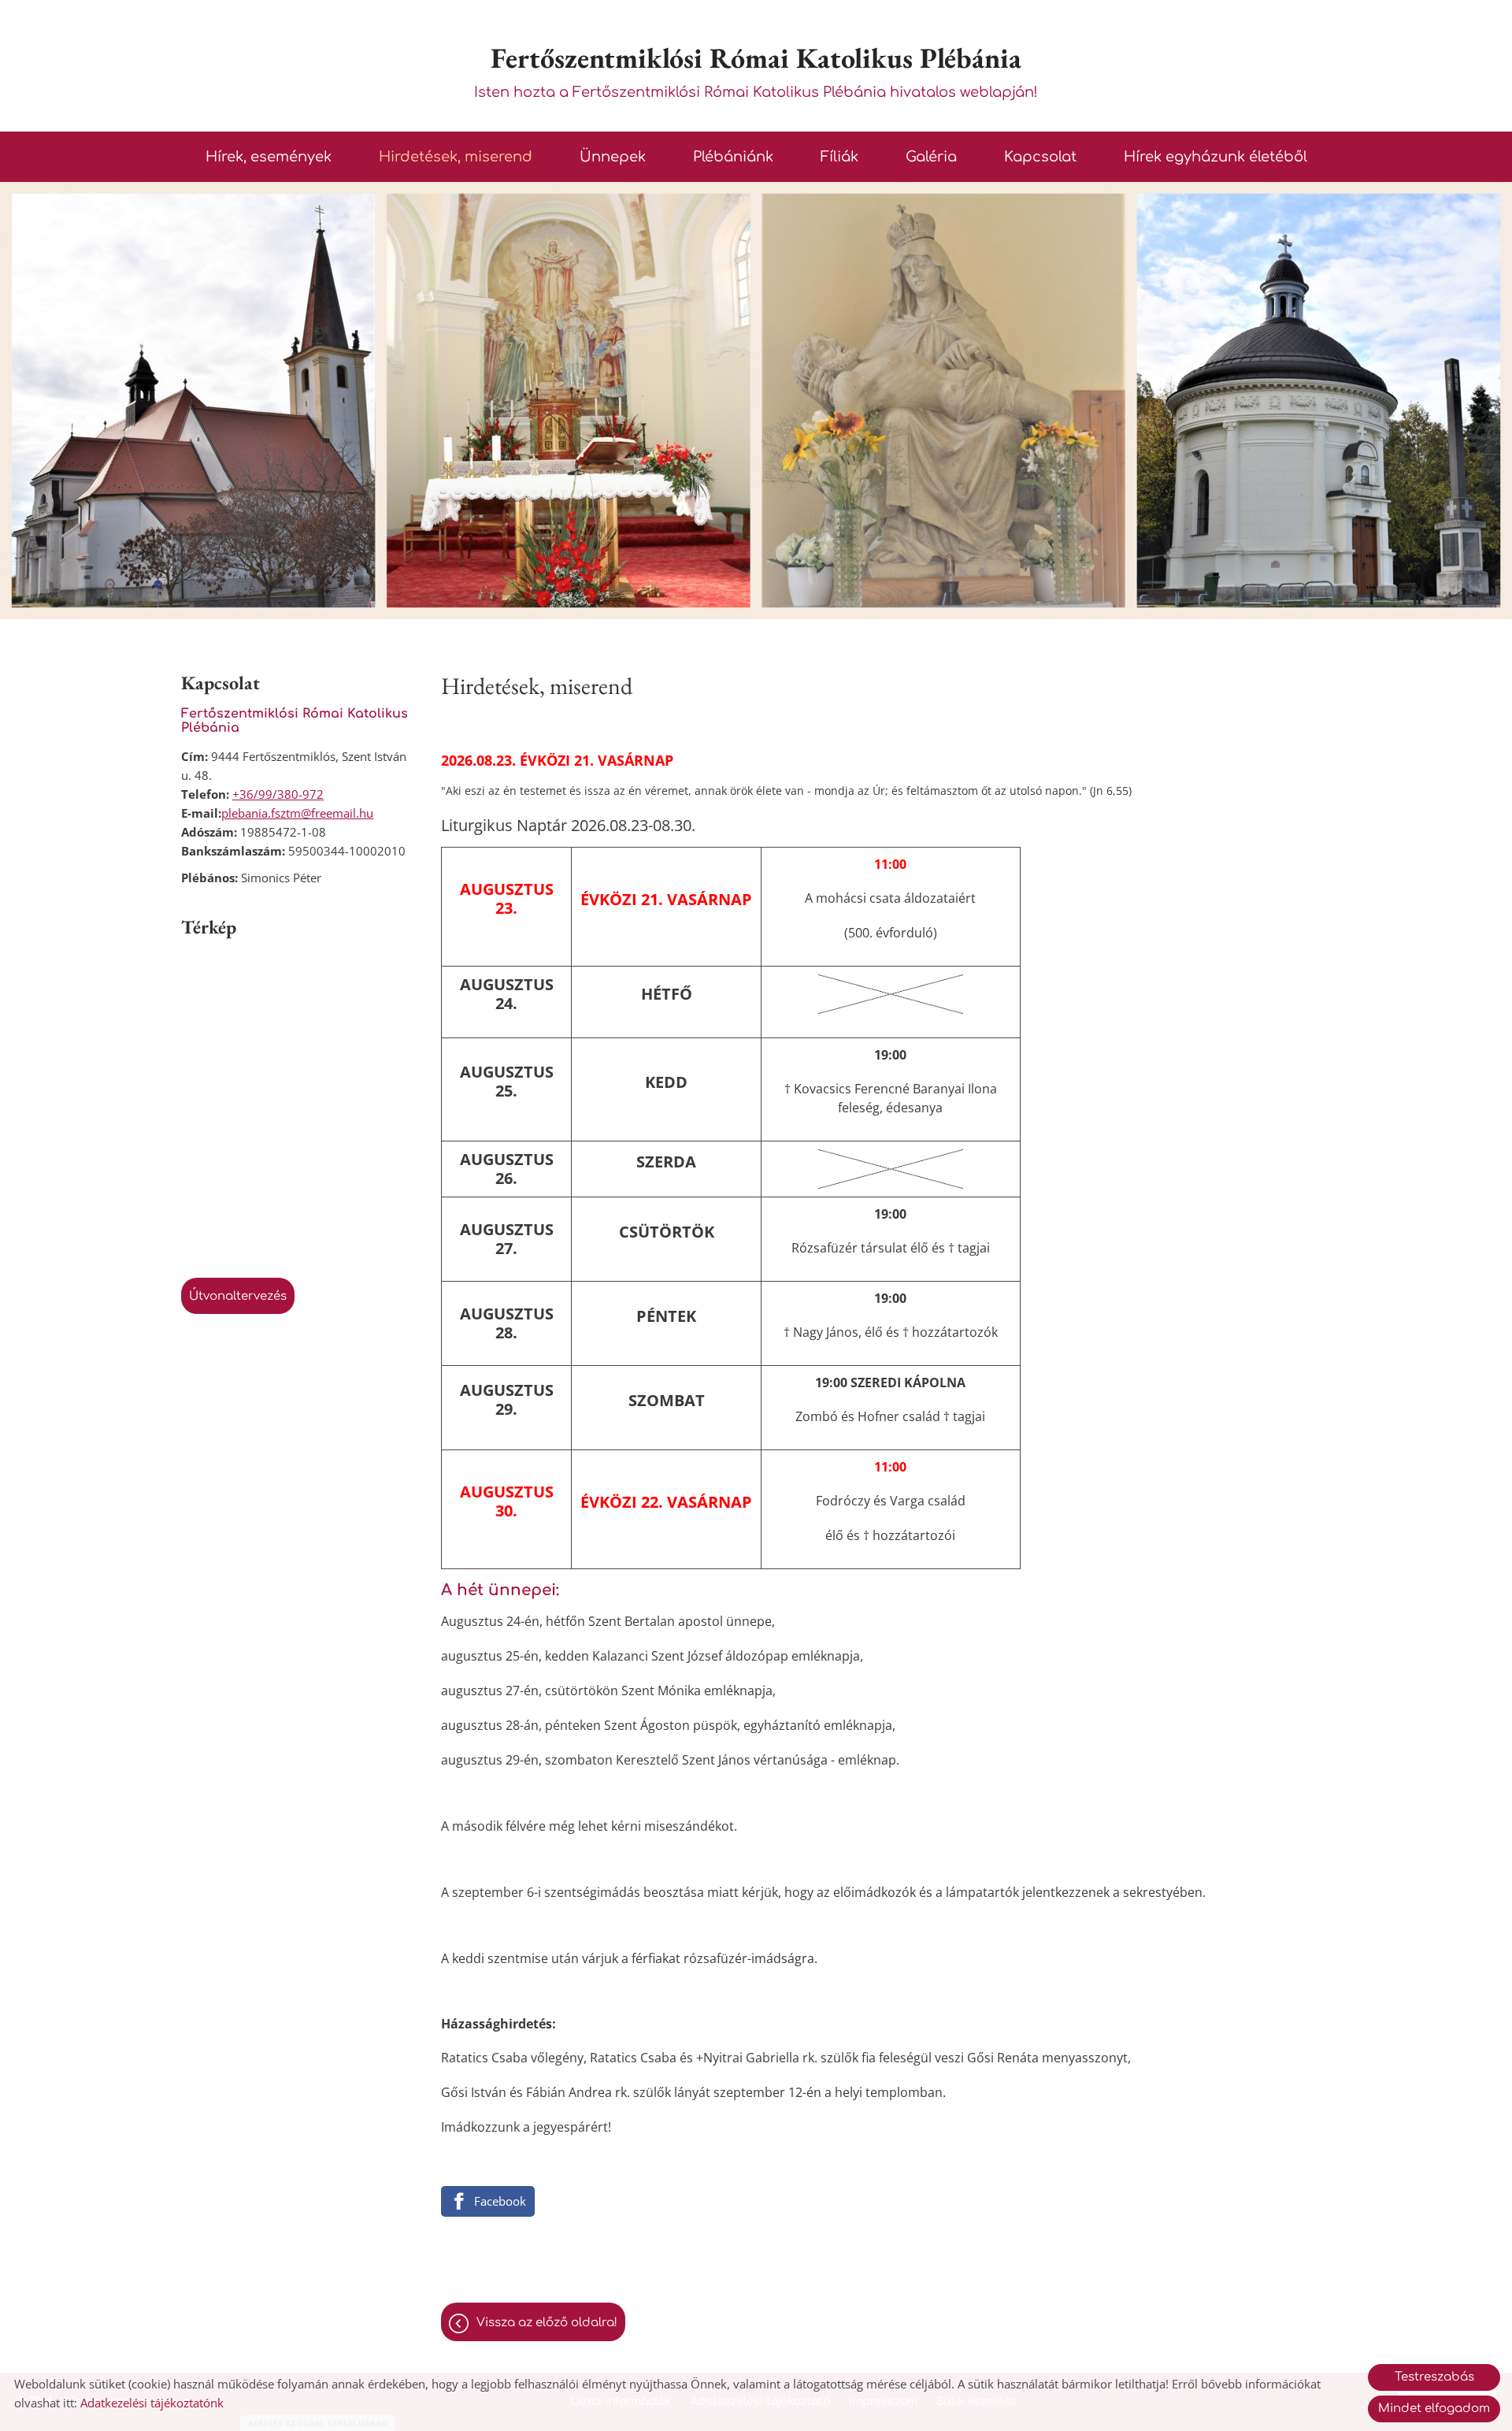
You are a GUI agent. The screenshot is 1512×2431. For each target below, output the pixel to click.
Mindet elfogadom (1434, 2409)
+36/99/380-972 (278, 794)
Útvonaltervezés (238, 1296)
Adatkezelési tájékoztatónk (152, 2403)
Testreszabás (1434, 2377)
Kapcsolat (1040, 157)
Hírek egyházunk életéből (1216, 157)
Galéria (931, 157)
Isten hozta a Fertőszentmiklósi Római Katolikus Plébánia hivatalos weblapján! (756, 70)
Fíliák (839, 157)
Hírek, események (269, 157)
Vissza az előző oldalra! (547, 2323)
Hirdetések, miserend (456, 157)
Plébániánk (733, 157)
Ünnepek (613, 157)
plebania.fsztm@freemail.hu (297, 813)
